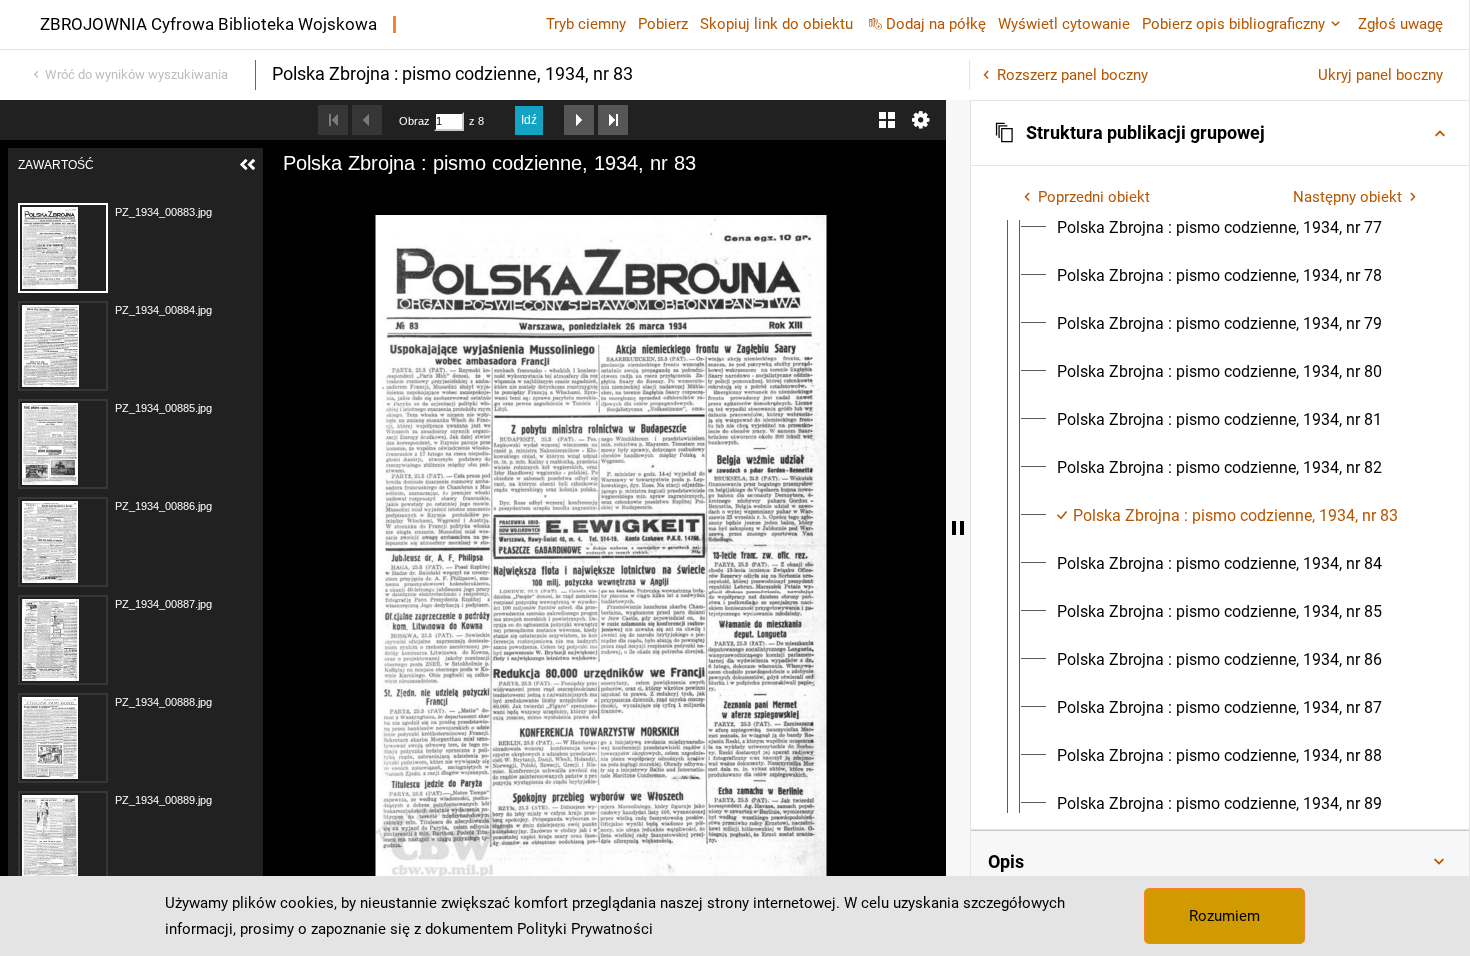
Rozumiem (1224, 916)
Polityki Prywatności (585, 929)
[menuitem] (1219, 228)
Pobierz (663, 24)
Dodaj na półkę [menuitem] (936, 24)
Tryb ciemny (586, 24)
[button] (1220, 133)
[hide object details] (958, 528)
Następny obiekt (1347, 197)
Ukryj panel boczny (1380, 75)
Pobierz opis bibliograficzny (1233, 24)
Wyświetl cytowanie (1064, 24)
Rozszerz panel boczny (1072, 75)
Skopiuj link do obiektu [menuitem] (776, 24)
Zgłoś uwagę (1400, 24)
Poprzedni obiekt (1094, 197)
